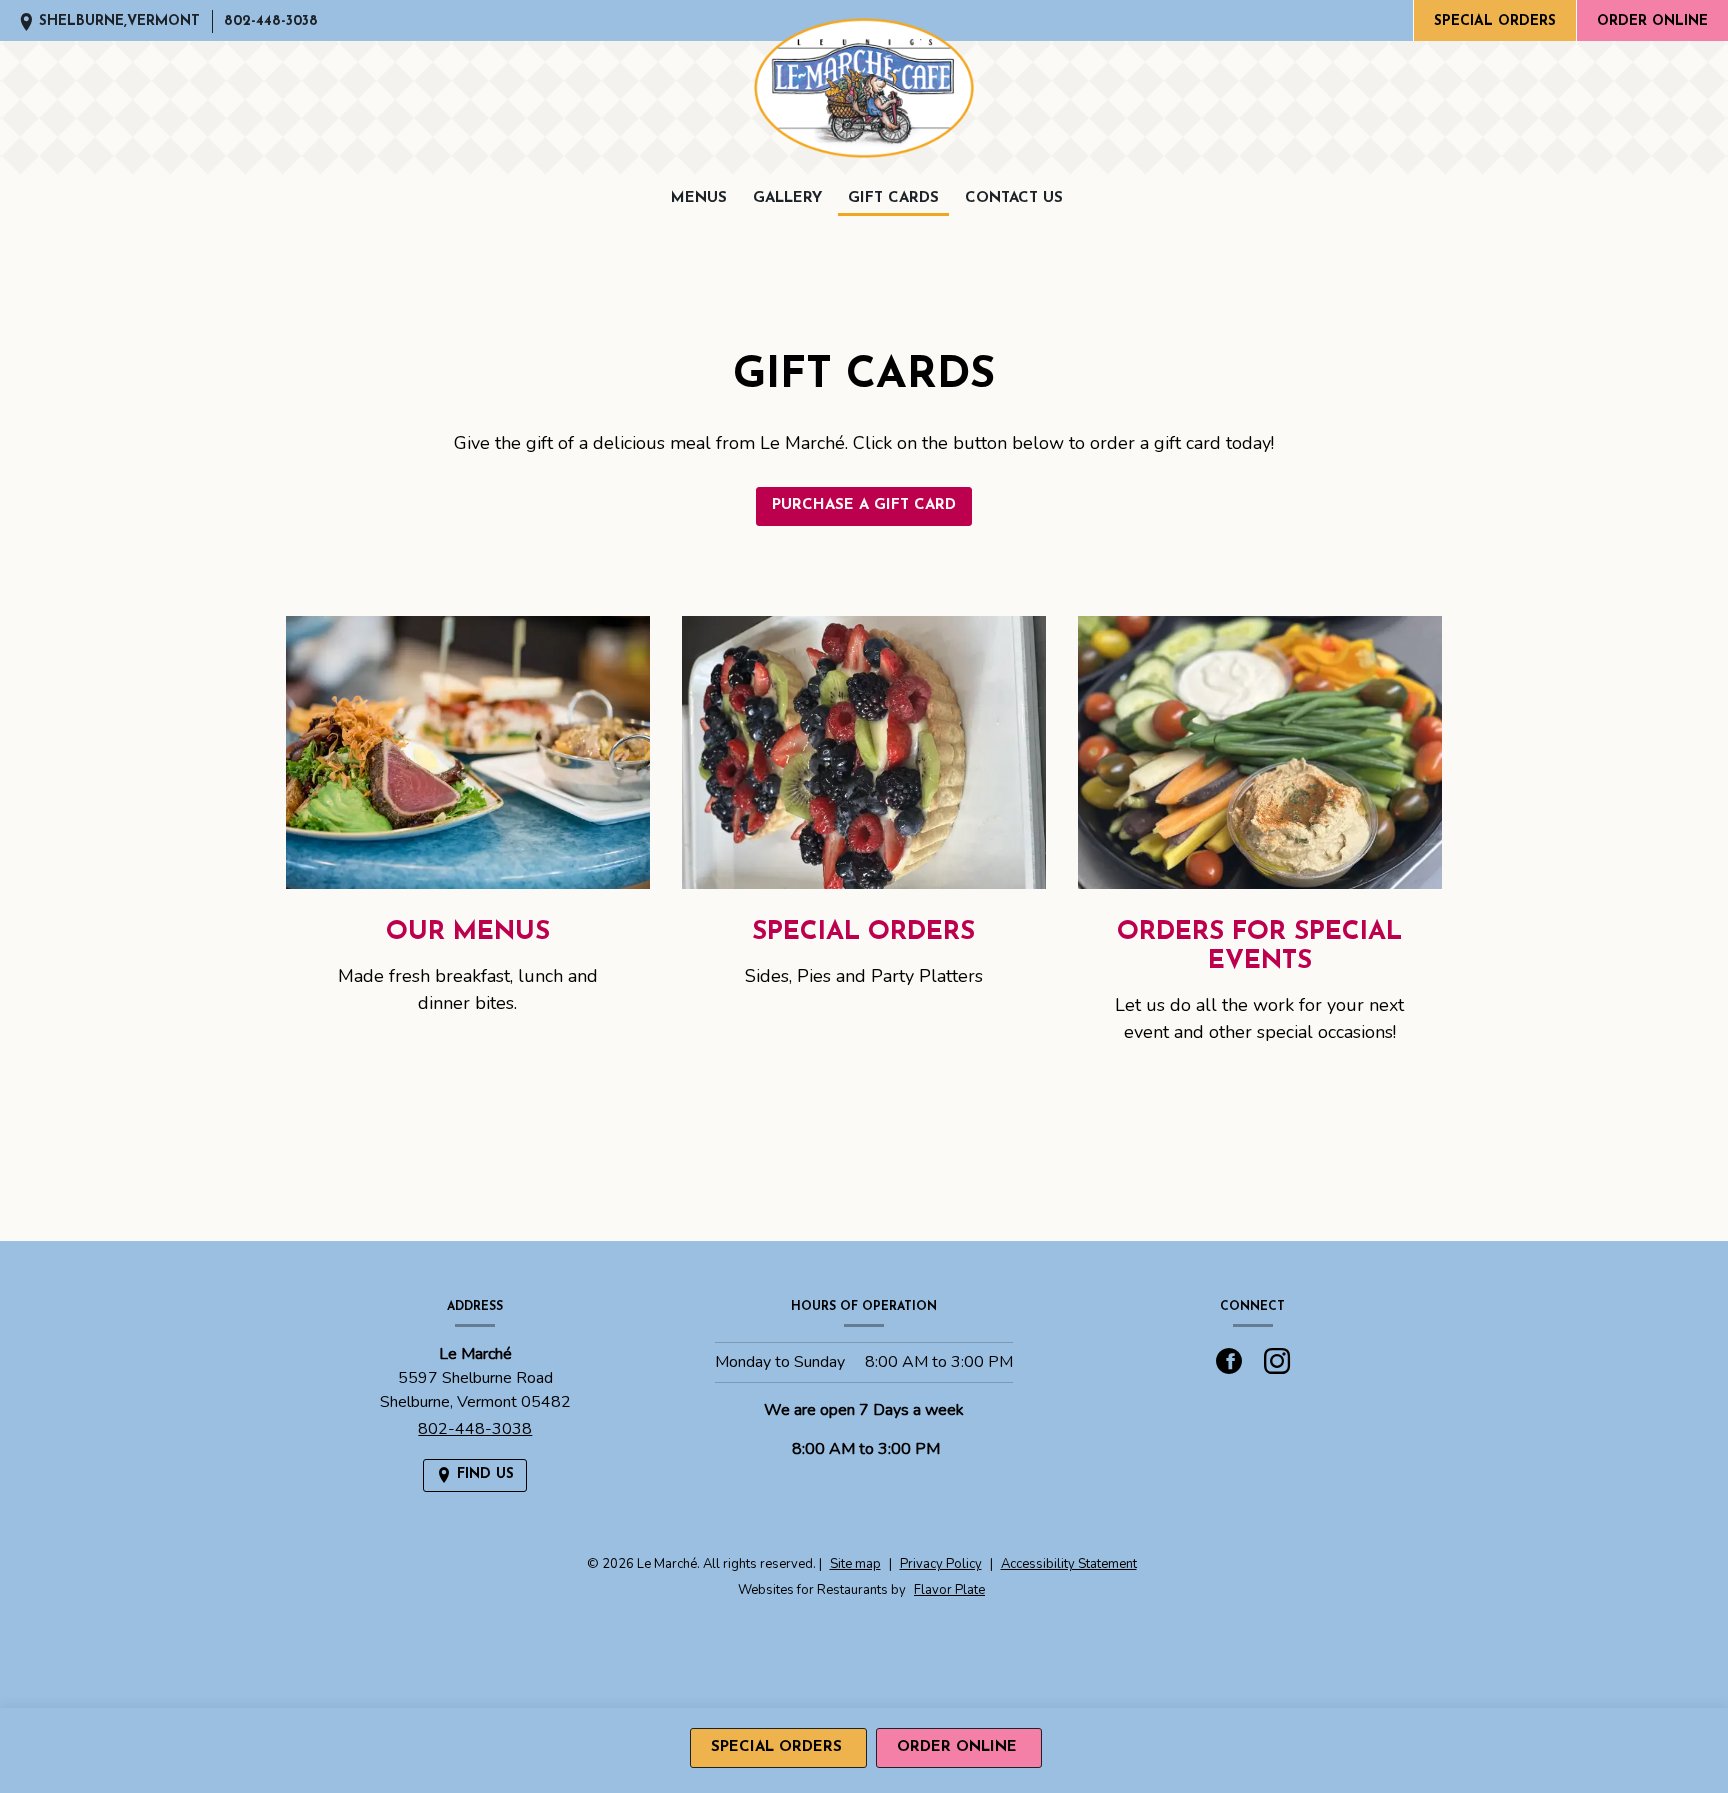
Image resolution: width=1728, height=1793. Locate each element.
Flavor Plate (949, 1590)
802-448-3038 (271, 21)
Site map (855, 1564)
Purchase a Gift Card (864, 505)
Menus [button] (699, 198)
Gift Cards (893, 198)
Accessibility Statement (1069, 1564)
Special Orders (1495, 21)
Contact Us (1014, 198)
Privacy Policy (941, 1564)
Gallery (787, 198)
